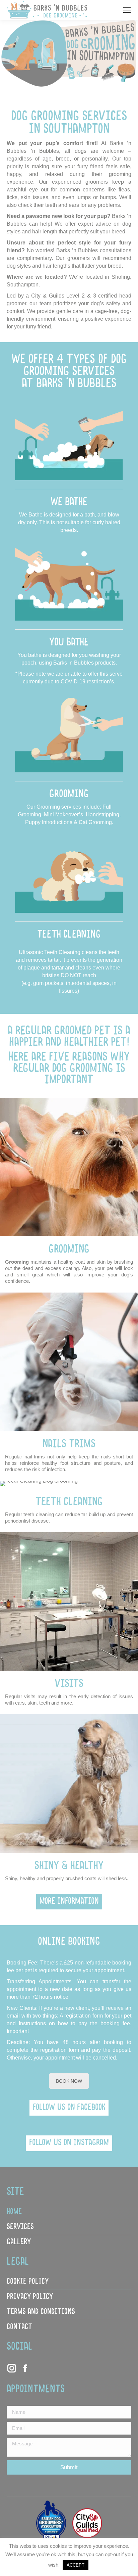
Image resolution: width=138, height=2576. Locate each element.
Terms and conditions (41, 2312)
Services (20, 2227)
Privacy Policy (30, 2297)
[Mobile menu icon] (127, 10)
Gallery (19, 2242)
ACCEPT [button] (76, 2565)
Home (14, 2212)
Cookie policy (28, 2282)
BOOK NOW (69, 2081)
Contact (19, 2327)
